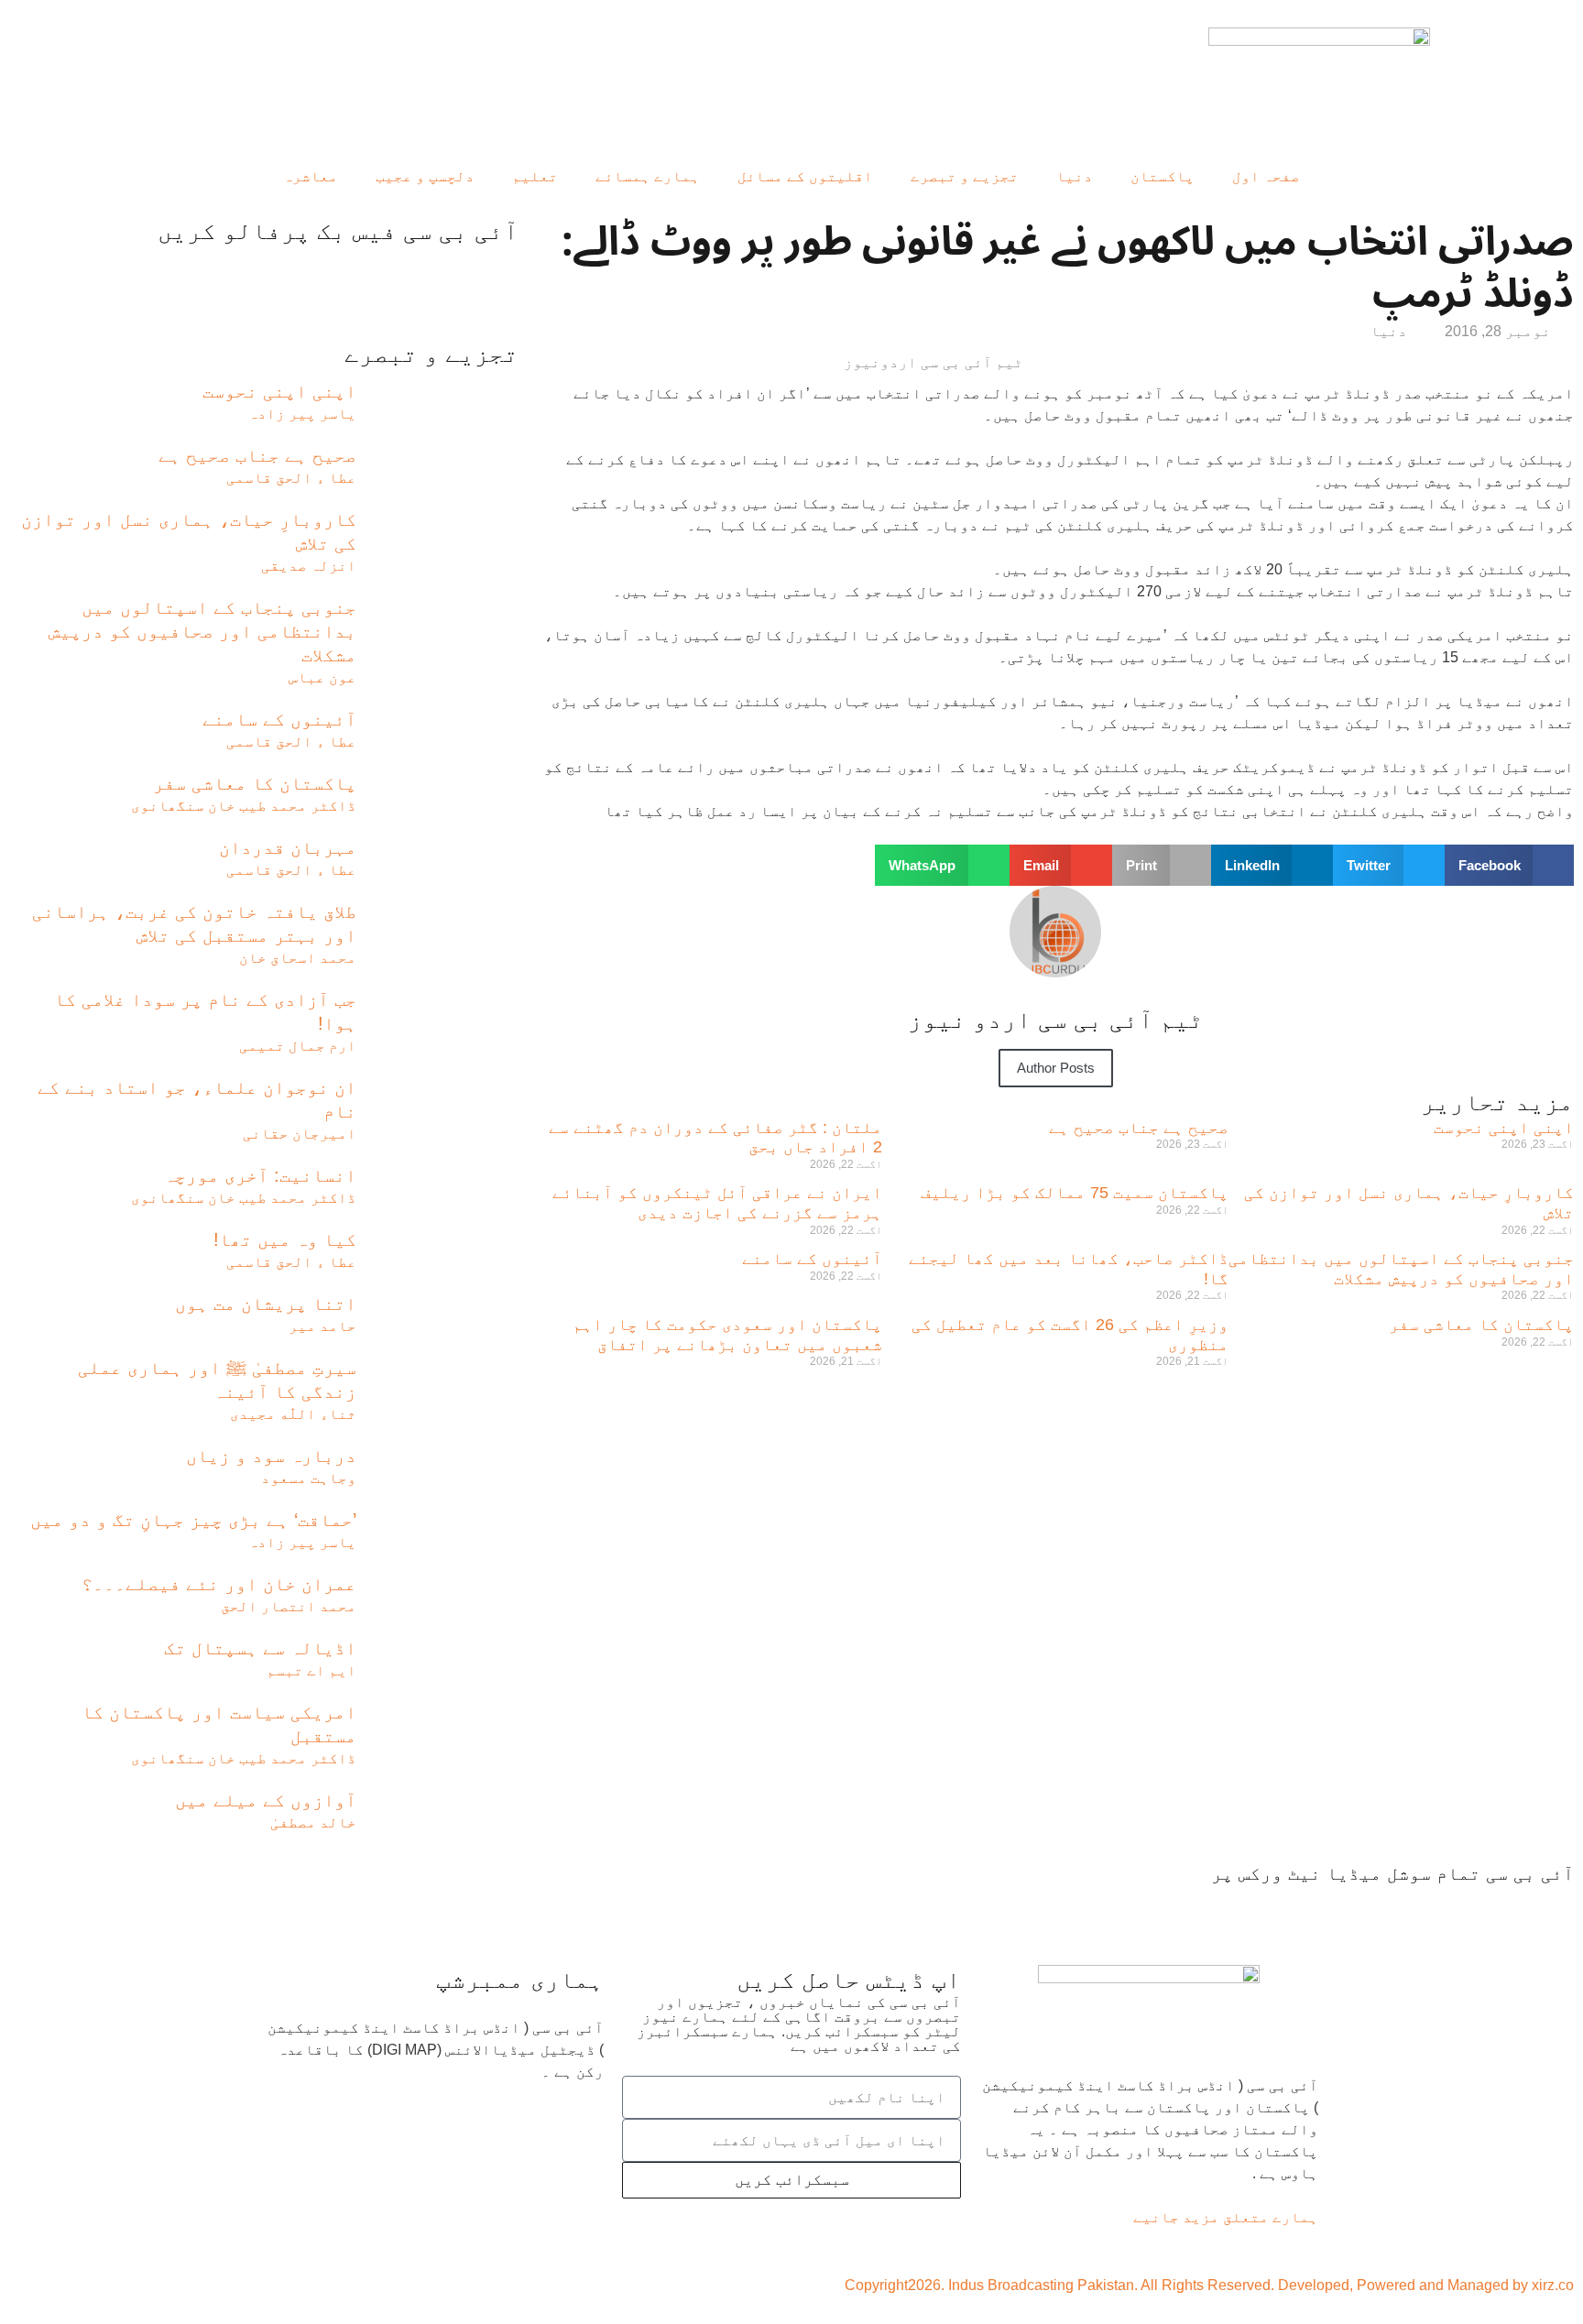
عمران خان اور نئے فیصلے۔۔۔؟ (219, 1584)
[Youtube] (1452, 1908)
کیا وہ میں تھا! (285, 1239)
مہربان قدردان (288, 847)
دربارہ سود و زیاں (271, 1456)
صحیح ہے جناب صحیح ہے (1139, 1128)
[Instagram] (1349, 1908)
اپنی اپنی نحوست (1504, 1128)
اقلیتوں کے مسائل (805, 176)
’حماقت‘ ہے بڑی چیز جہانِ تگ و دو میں (193, 1520)
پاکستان (1163, 176)
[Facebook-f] (1551, 1908)
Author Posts (1056, 1068)
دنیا (1075, 176)
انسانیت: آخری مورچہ (260, 1175)
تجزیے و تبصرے (965, 176)
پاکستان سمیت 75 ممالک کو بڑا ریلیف (1075, 1193)
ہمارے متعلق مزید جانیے (1226, 2217)
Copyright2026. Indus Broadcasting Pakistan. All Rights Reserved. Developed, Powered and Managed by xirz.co (1209, 2285)
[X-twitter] (1501, 1908)
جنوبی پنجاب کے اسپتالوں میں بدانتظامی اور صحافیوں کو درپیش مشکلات (1401, 1269)
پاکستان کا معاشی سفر (1481, 1325)
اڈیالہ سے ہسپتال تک (260, 1648)
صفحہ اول (1266, 176)
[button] (1510, 865)
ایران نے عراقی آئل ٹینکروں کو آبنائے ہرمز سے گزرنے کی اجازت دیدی (717, 1203)
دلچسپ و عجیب (425, 176)
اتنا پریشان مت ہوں (266, 1304)
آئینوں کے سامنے (812, 1259)
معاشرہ (311, 176)
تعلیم (535, 176)
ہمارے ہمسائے (648, 176)
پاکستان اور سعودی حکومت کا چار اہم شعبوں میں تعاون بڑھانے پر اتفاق (727, 1335)
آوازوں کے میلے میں (266, 1800)
